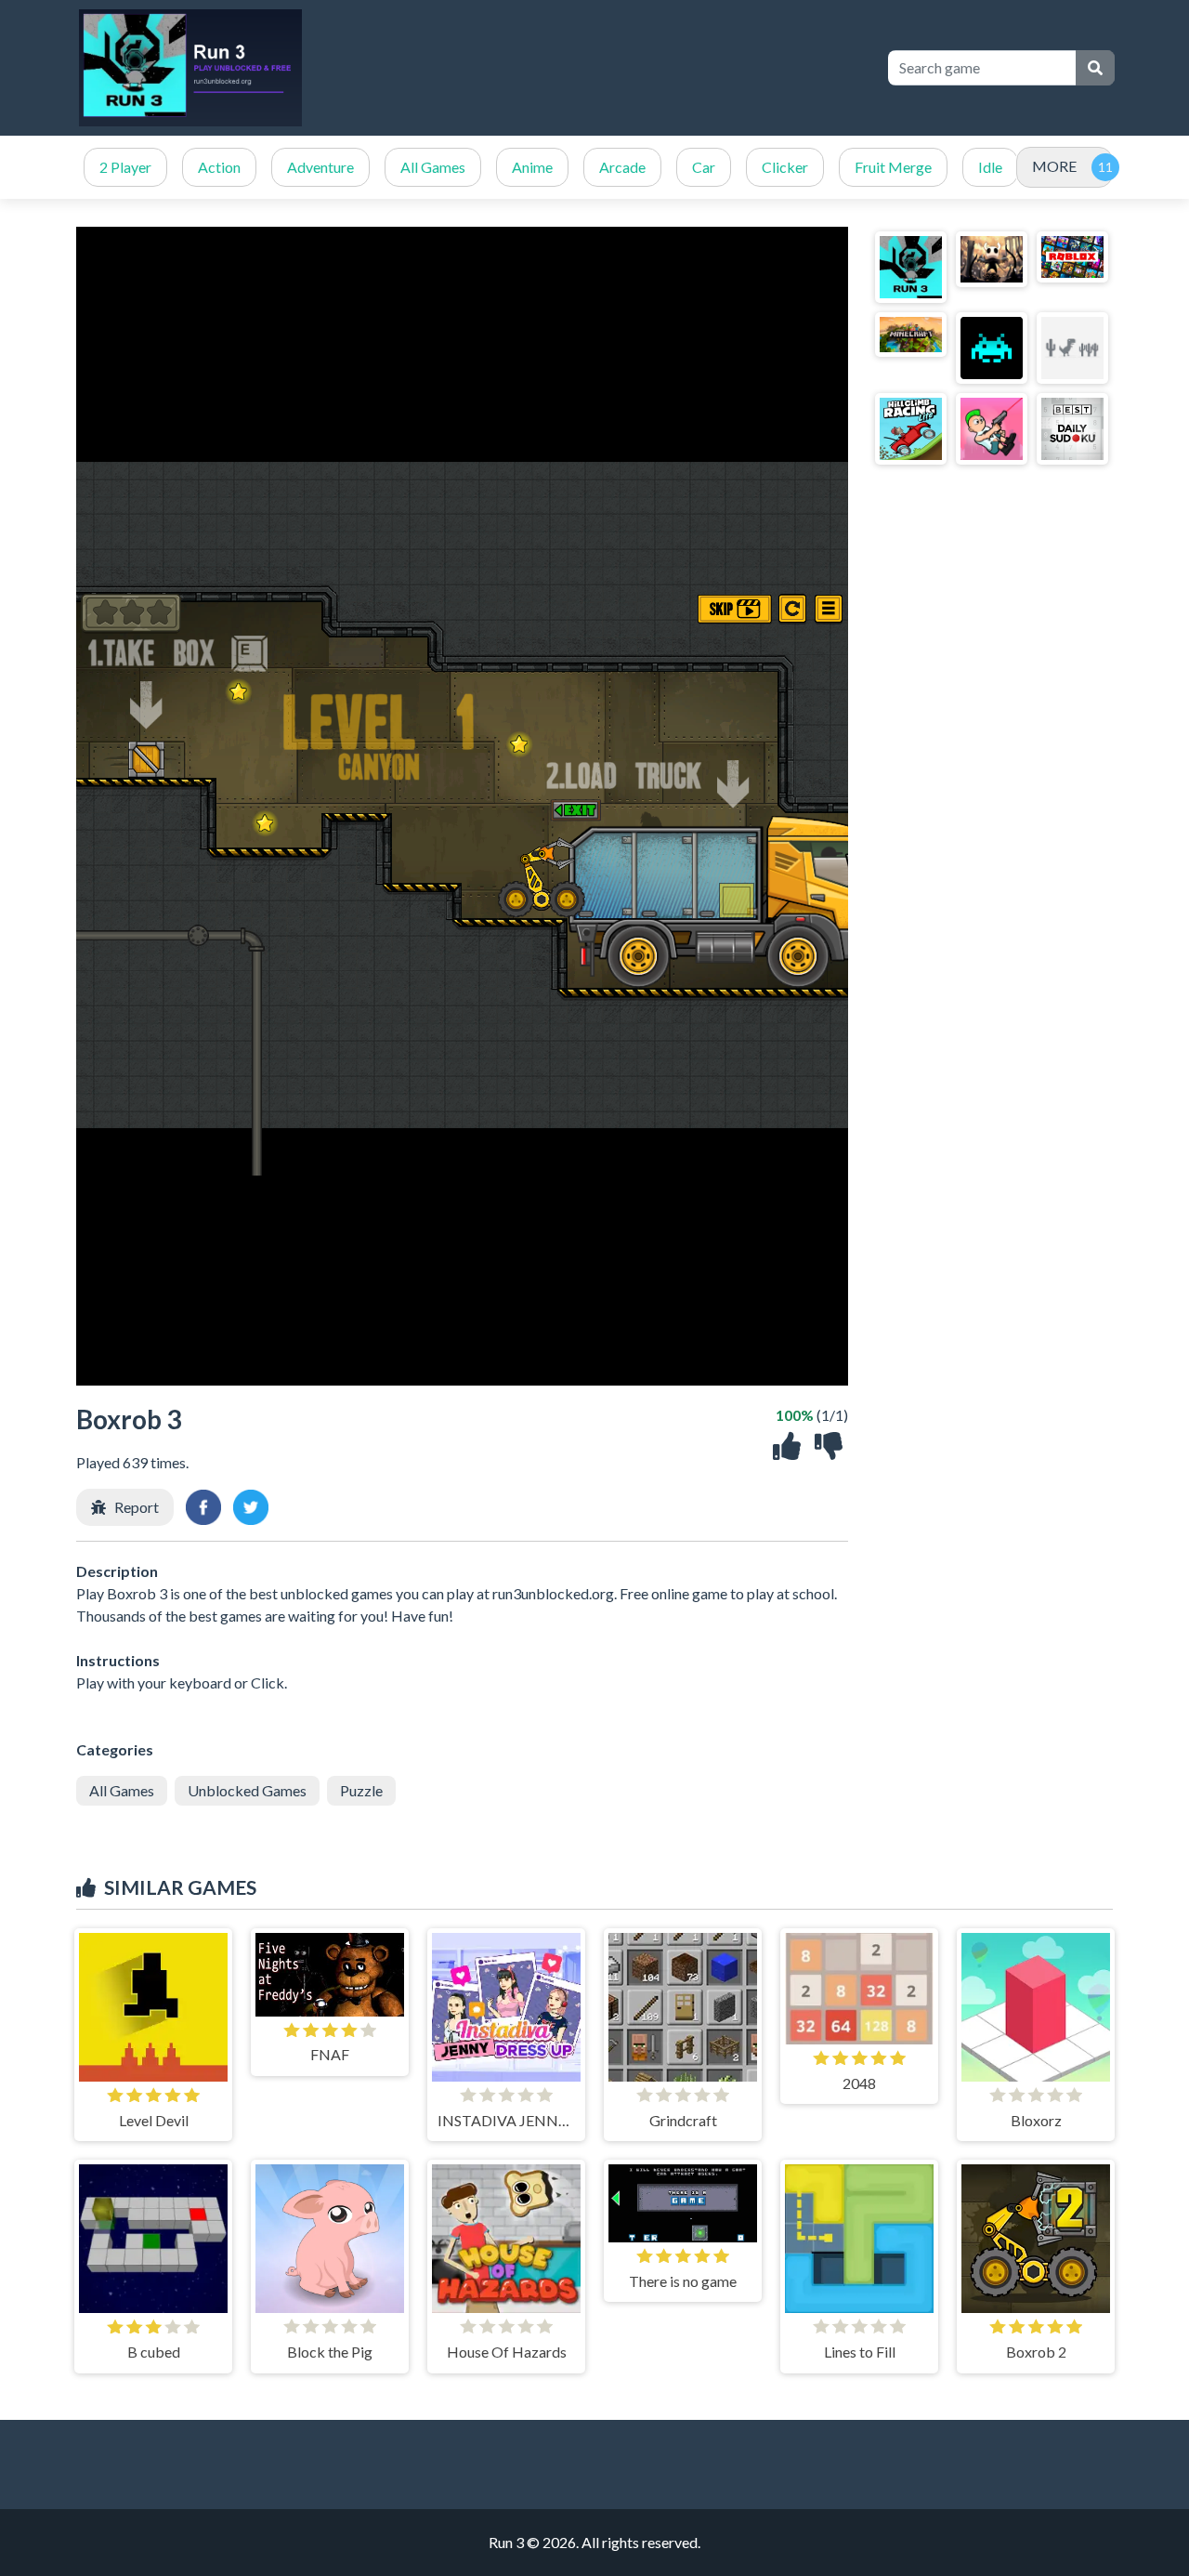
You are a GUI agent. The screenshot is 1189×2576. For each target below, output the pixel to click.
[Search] (1095, 68)
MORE (1054, 166)
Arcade (622, 167)
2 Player (125, 167)
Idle (990, 167)
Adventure (320, 167)
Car (704, 167)
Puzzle (361, 1790)
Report (137, 1507)
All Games (433, 167)
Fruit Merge (893, 167)
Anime (532, 167)
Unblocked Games (247, 1790)
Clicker (785, 167)
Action (219, 167)
